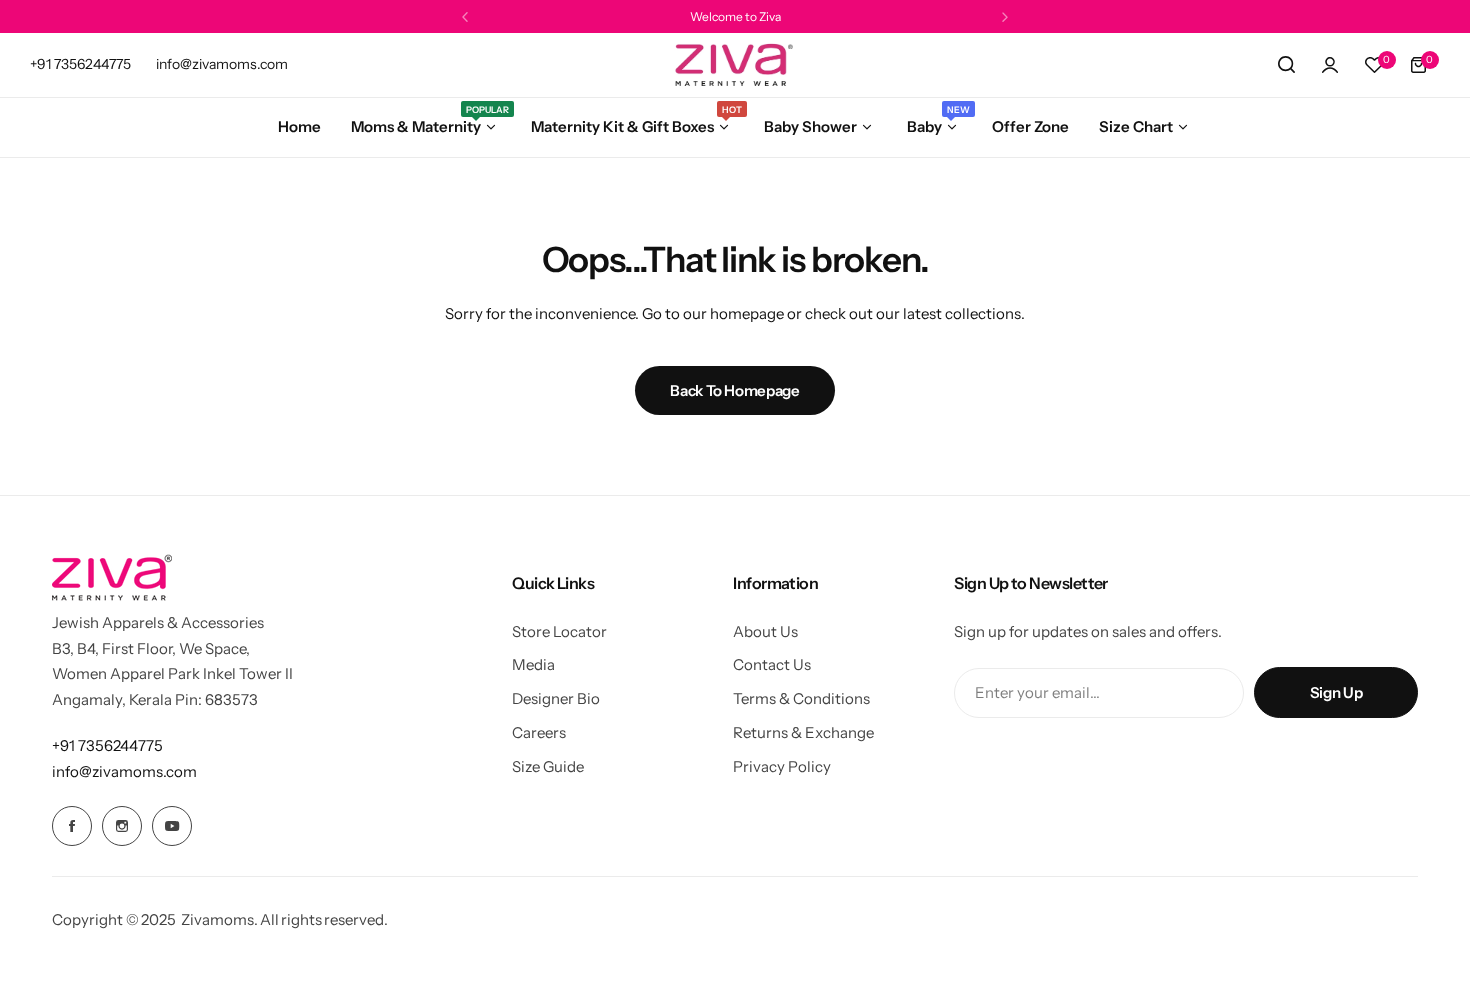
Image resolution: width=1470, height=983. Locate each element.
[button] (465, 17)
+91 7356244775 (107, 745)
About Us (765, 631)
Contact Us (772, 664)
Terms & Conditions (801, 698)
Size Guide (548, 766)
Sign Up (1336, 692)
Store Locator (559, 631)
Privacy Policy (782, 766)
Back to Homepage (734, 390)
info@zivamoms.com (124, 771)
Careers (539, 732)
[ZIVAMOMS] (735, 65)
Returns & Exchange (803, 732)
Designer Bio (556, 698)
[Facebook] (72, 826)
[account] (1330, 65)
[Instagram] (122, 826)
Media (533, 664)
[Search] (1286, 65)
